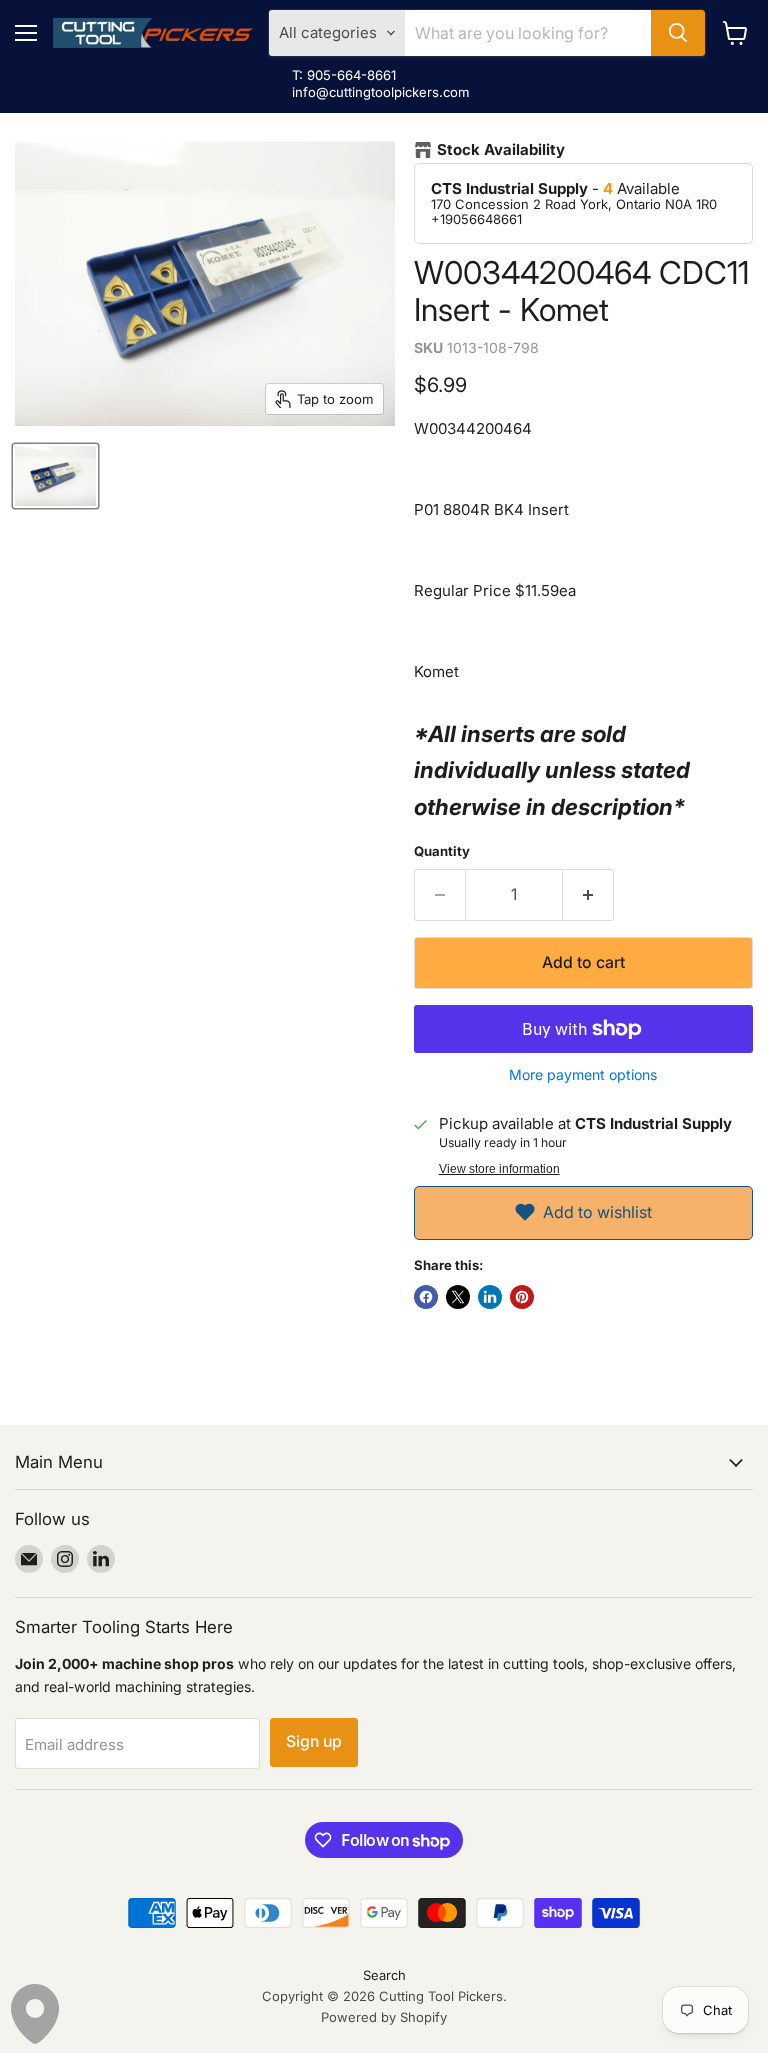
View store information (499, 1169)
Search (384, 1975)
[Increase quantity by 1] (588, 895)
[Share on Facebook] (426, 1297)
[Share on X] (458, 1297)
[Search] (678, 33)
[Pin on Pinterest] (522, 1297)
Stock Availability (501, 150)
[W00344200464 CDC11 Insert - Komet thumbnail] (55, 476)
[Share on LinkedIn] (490, 1297)
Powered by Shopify (384, 2017)
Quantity (442, 851)
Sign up (314, 1741)
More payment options (583, 1075)
